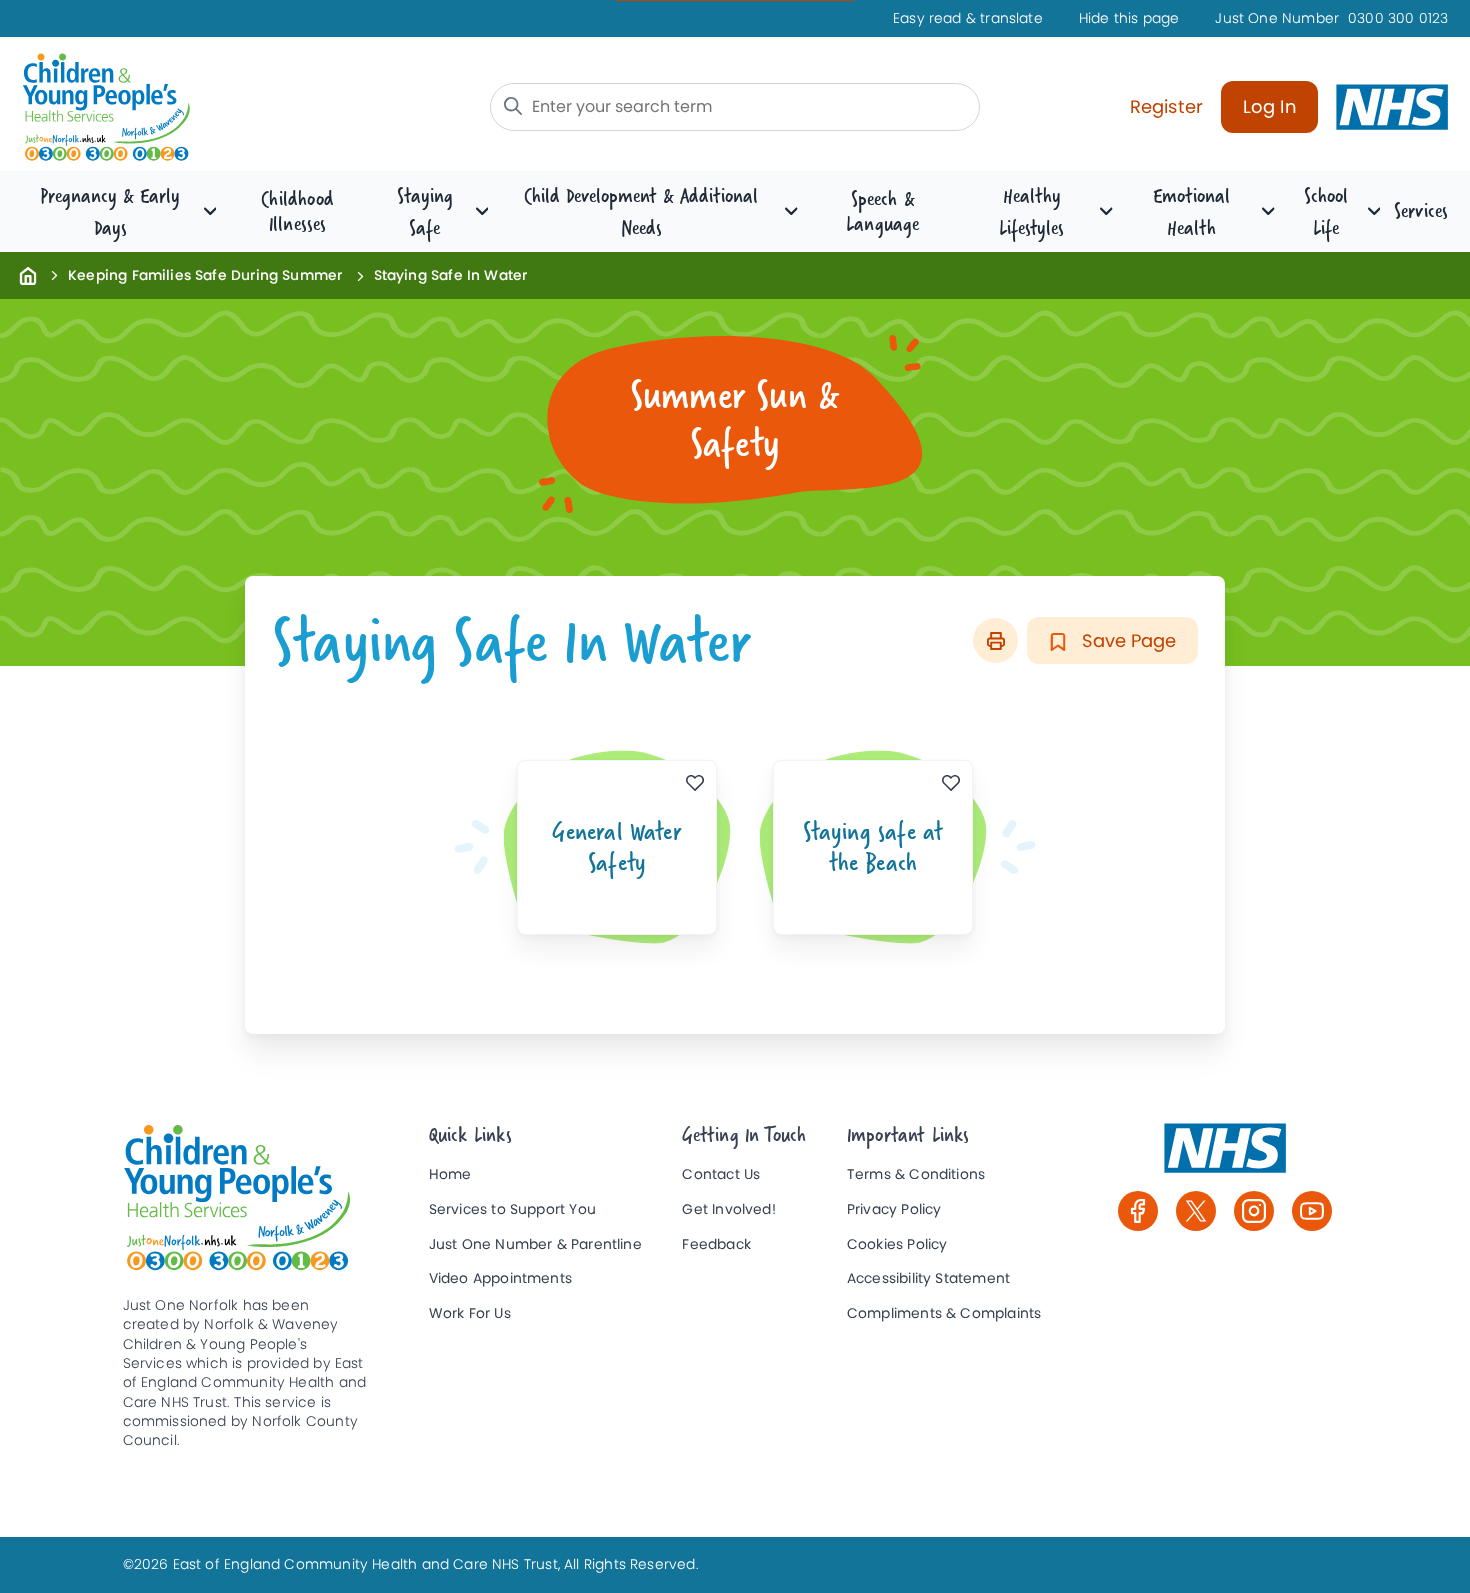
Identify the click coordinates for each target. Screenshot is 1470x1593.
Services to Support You (512, 1209)
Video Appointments (500, 1278)
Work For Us (470, 1313)
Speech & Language (882, 211)
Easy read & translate (968, 18)
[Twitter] (1196, 1211)
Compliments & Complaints (944, 1313)
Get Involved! (728, 1209)
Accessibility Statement (928, 1278)
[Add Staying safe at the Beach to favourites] (951, 781)
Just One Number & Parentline (535, 1244)
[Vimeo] (1312, 1211)
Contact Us (721, 1174)
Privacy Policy (894, 1209)
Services (1421, 210)
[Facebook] (1138, 1211)
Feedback (716, 1244)
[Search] (513, 106)
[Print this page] (995, 640)
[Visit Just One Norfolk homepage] (184, 107)
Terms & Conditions (916, 1174)
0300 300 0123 (1331, 18)
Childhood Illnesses (297, 211)
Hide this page (1129, 18)
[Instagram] (1254, 1211)
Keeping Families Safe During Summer (205, 275)
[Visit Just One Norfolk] (1225, 1157)
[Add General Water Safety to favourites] (695, 781)
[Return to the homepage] (28, 275)
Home (450, 1174)
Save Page (1126, 640)
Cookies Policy (897, 1244)
